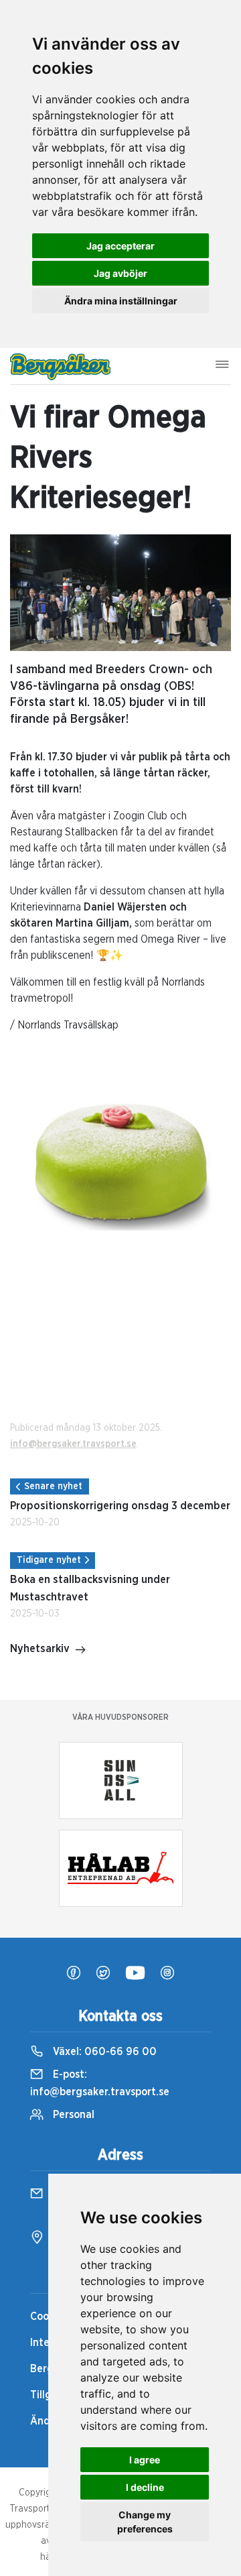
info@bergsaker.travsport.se (73, 1444)
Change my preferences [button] (145, 2522)
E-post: (100, 2083)
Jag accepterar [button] (120, 246)
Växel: (103, 2052)
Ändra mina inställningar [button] (121, 301)
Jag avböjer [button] (120, 273)
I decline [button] (145, 2487)
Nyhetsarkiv (40, 1649)
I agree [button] (145, 2460)
